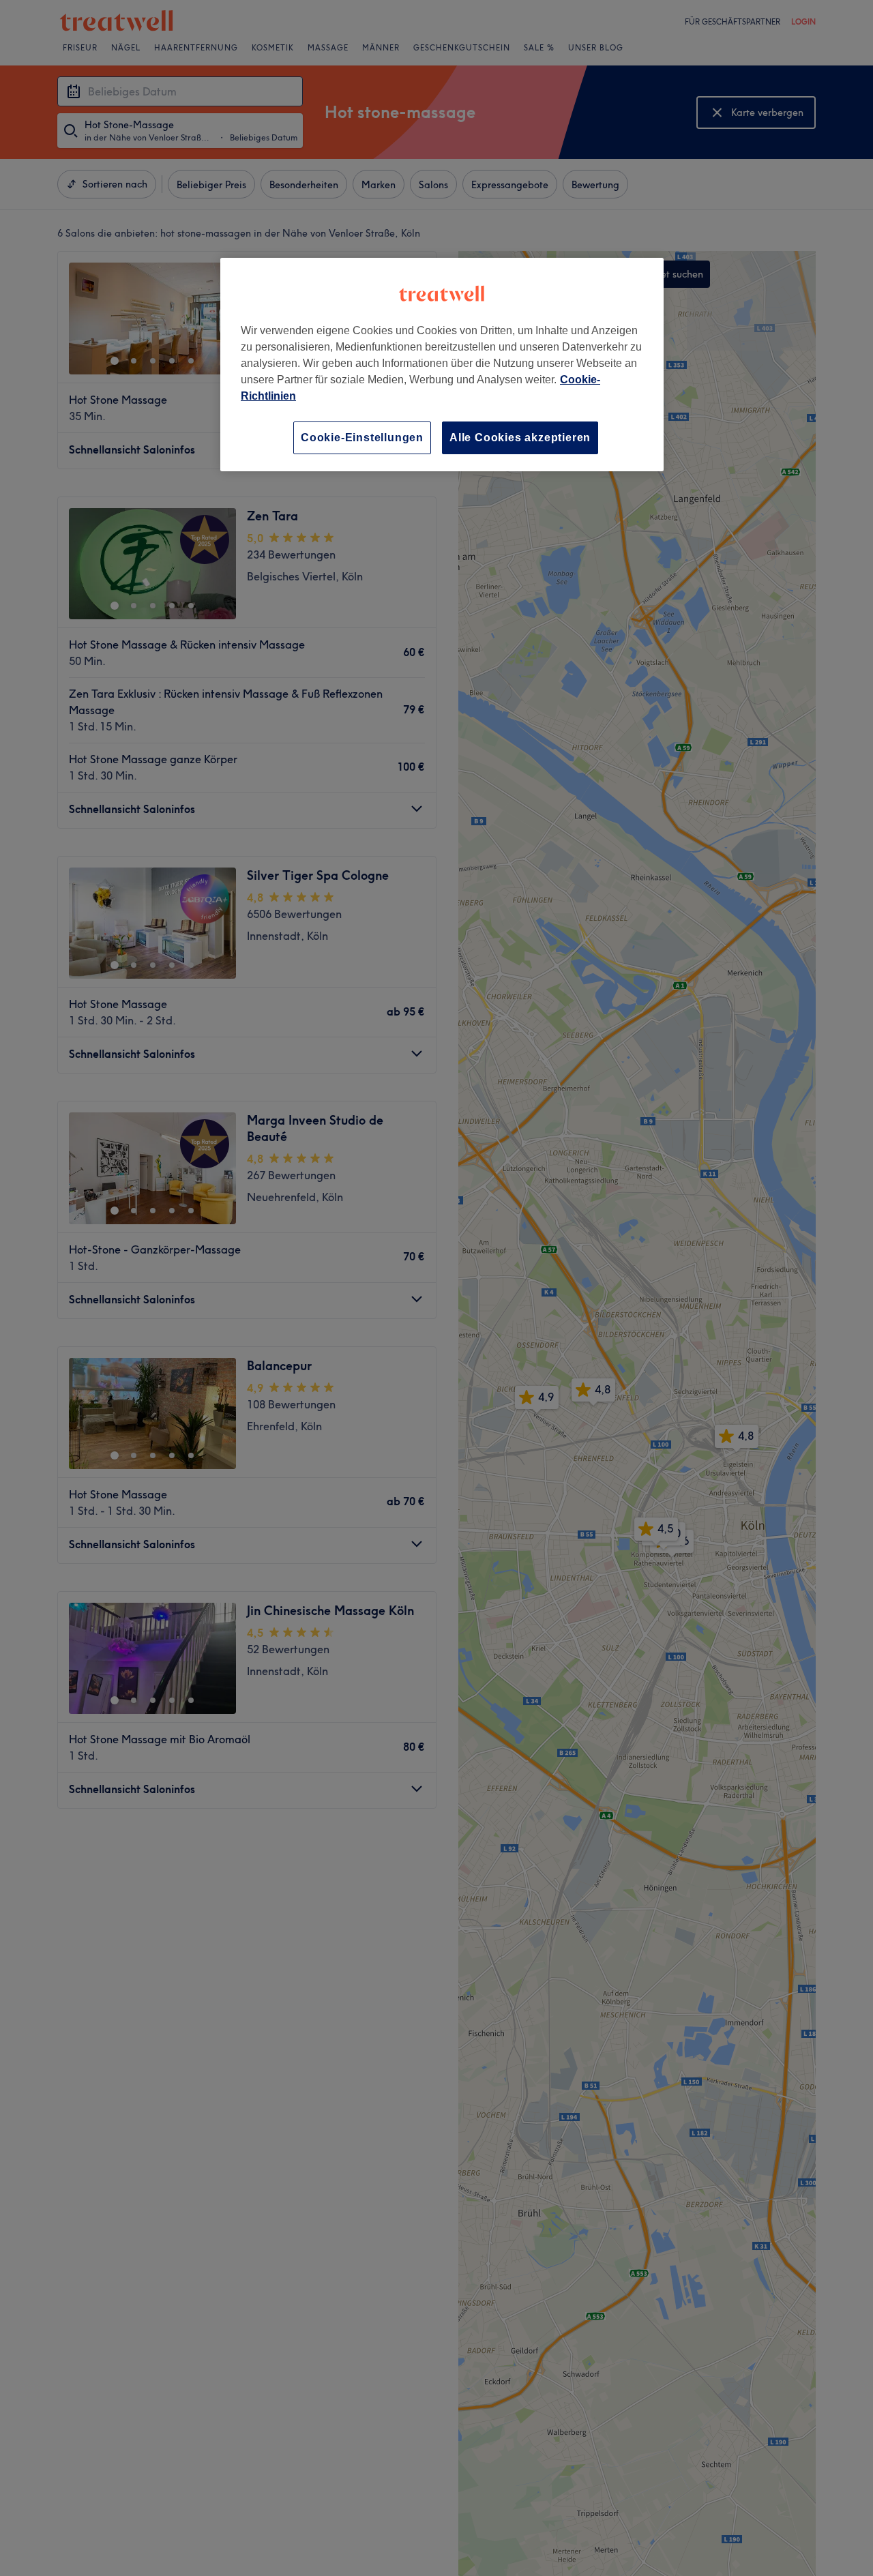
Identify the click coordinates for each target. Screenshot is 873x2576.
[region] (442, 365)
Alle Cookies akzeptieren (520, 438)
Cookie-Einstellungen (362, 438)
